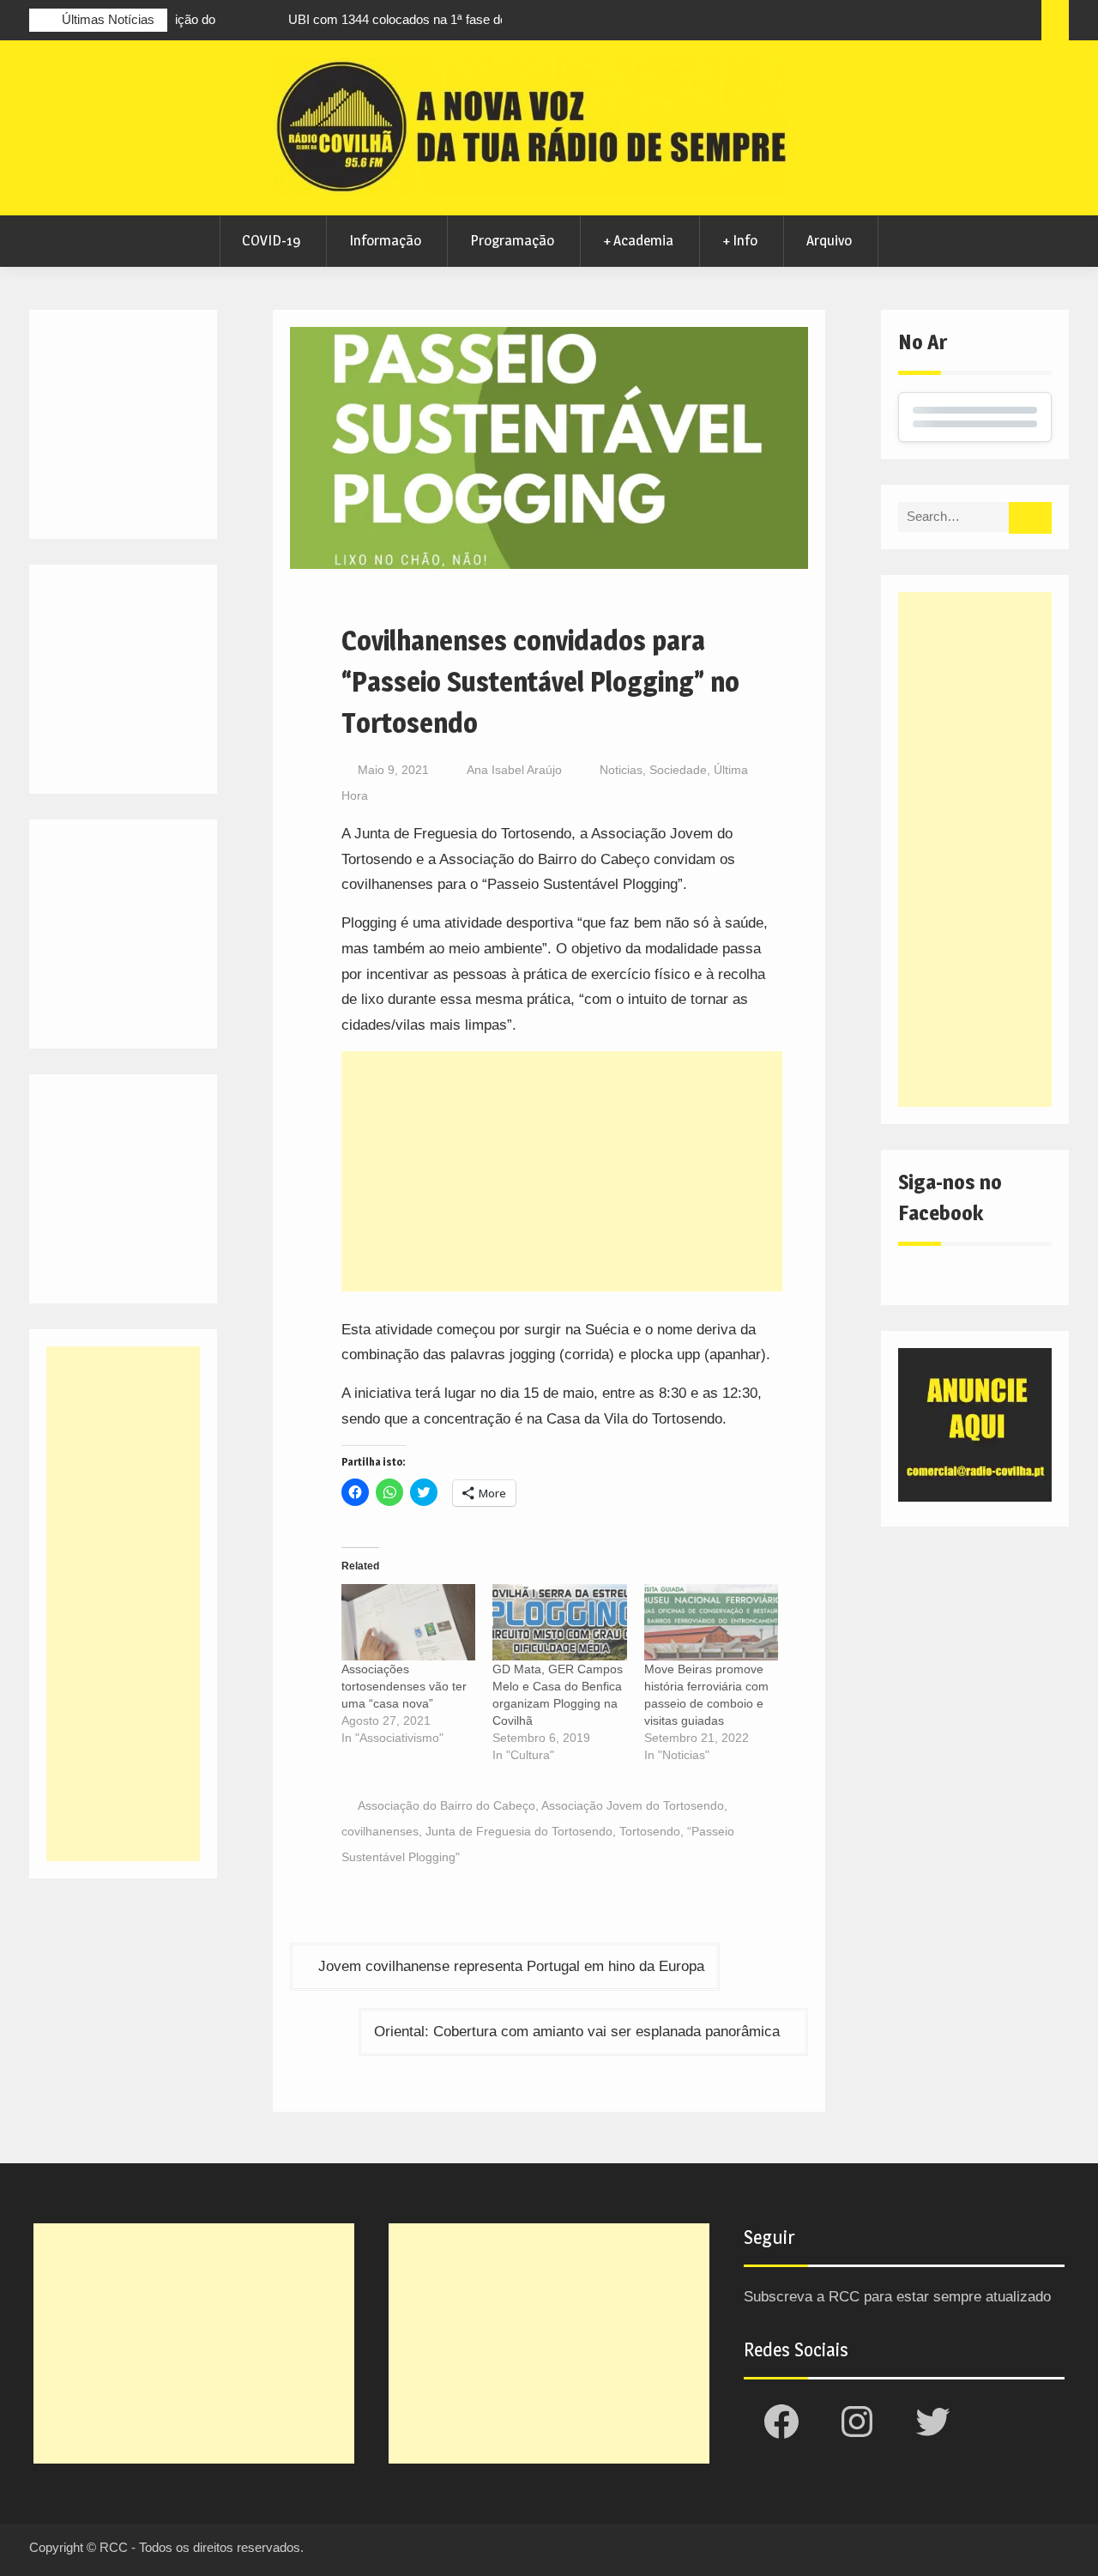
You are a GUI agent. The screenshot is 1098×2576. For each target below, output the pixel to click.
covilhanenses (380, 1831)
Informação (385, 240)
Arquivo (829, 240)
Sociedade (678, 770)
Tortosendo (650, 1831)
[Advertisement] (562, 1171)
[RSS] (992, 22)
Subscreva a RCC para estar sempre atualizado (897, 2297)
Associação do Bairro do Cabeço (446, 1805)
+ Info (740, 240)
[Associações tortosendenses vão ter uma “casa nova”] (409, 1622)
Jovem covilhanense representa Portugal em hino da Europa (511, 1966)
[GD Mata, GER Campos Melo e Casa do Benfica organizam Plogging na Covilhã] (560, 1622)
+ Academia (638, 240)
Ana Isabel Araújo (514, 770)
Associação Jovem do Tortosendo (633, 1805)
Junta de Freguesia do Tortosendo (519, 1831)
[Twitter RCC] (960, 22)
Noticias (621, 770)
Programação (512, 240)
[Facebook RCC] (896, 22)
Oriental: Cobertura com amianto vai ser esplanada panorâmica (577, 2032)
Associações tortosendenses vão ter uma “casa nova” (404, 1686)
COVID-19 (271, 240)
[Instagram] (928, 22)
